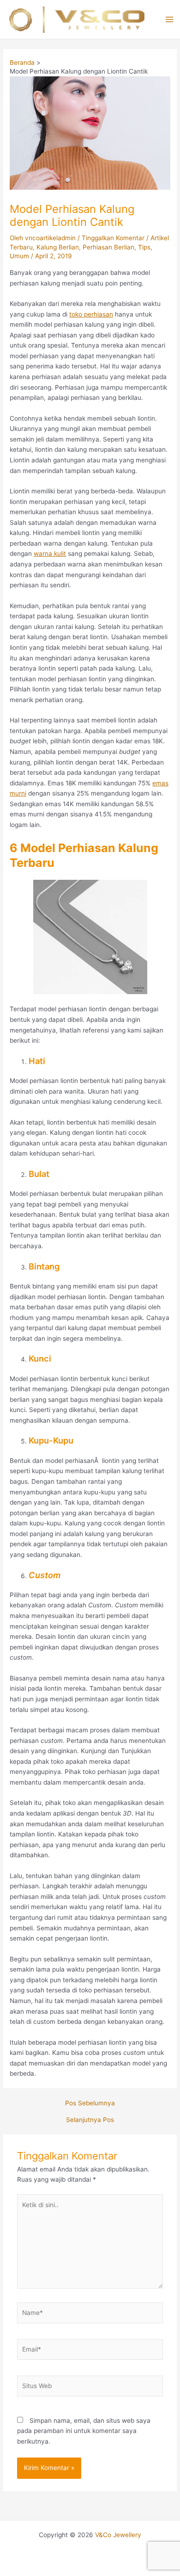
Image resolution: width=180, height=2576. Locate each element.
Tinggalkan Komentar (113, 238)
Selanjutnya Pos (90, 2120)
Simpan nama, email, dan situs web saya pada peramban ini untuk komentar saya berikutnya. (84, 2431)
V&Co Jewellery (118, 2535)
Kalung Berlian (58, 247)
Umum (19, 256)
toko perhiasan (91, 314)
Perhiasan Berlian (108, 247)
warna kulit (50, 554)
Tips (144, 247)
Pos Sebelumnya (90, 2103)
